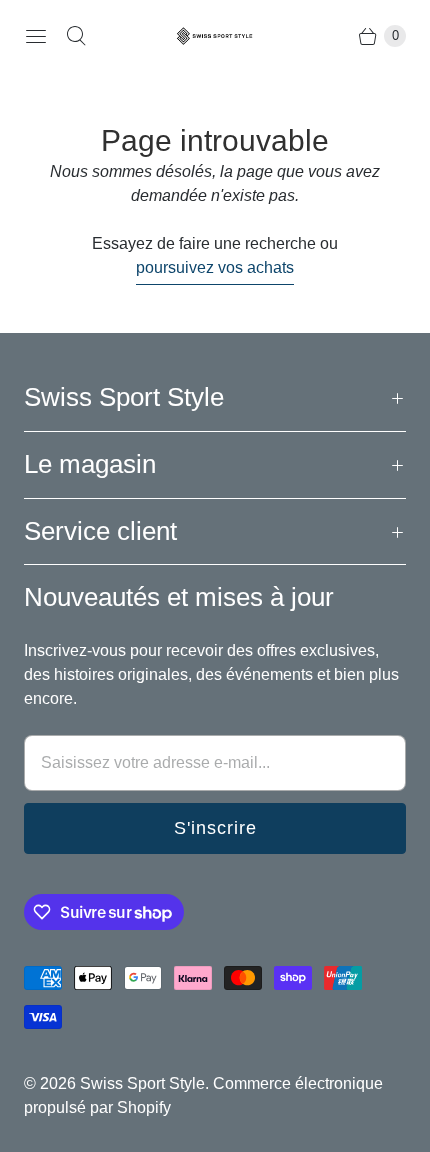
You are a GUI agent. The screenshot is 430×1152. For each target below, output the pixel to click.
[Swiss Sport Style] (215, 36)
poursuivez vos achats (215, 267)
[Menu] (36, 36)
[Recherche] (76, 36)
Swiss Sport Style (142, 1083)
